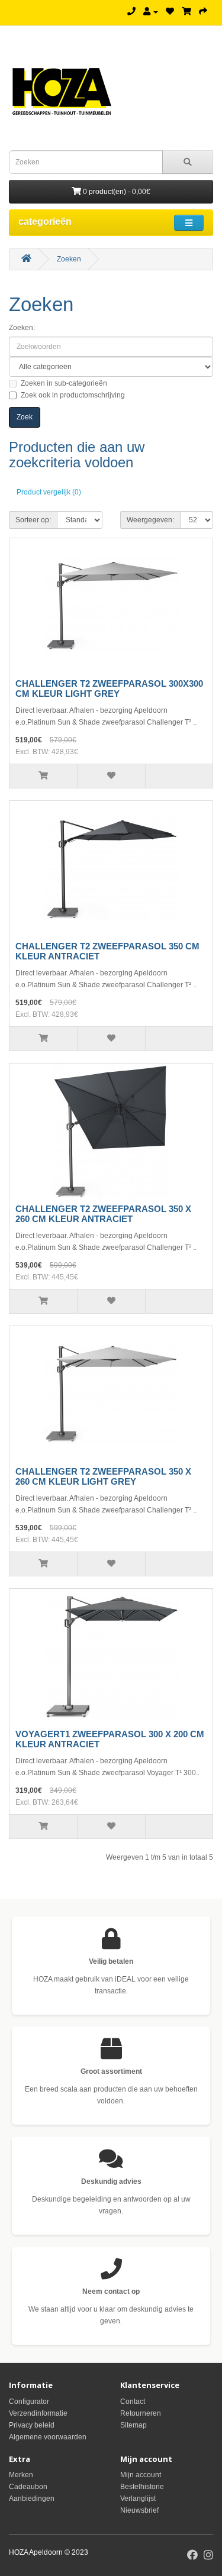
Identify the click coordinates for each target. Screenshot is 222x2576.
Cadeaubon (28, 2487)
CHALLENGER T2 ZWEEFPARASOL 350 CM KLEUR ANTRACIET (107, 951)
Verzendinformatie (38, 2413)
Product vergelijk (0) (49, 492)
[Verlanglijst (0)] (170, 12)
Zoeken (69, 259)
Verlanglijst (138, 2499)
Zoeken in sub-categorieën (64, 383)
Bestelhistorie (142, 2487)
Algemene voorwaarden (48, 2437)
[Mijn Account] (151, 12)
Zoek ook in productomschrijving (73, 395)
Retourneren (141, 2413)
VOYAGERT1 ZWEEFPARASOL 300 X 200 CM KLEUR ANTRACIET (110, 1739)
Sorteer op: (33, 520)
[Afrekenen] (203, 12)
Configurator (29, 2402)
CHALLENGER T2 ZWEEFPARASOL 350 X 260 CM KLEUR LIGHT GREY (103, 1476)
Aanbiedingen (32, 2499)
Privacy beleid (32, 2425)
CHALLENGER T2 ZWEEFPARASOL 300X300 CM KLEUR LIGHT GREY (109, 689)
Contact (133, 2402)
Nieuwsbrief (139, 2510)
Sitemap (133, 2425)
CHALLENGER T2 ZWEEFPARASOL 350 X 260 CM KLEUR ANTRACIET (103, 1214)
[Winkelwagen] (186, 12)
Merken (21, 2475)
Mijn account (141, 2475)
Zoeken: (22, 328)
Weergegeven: (150, 520)
